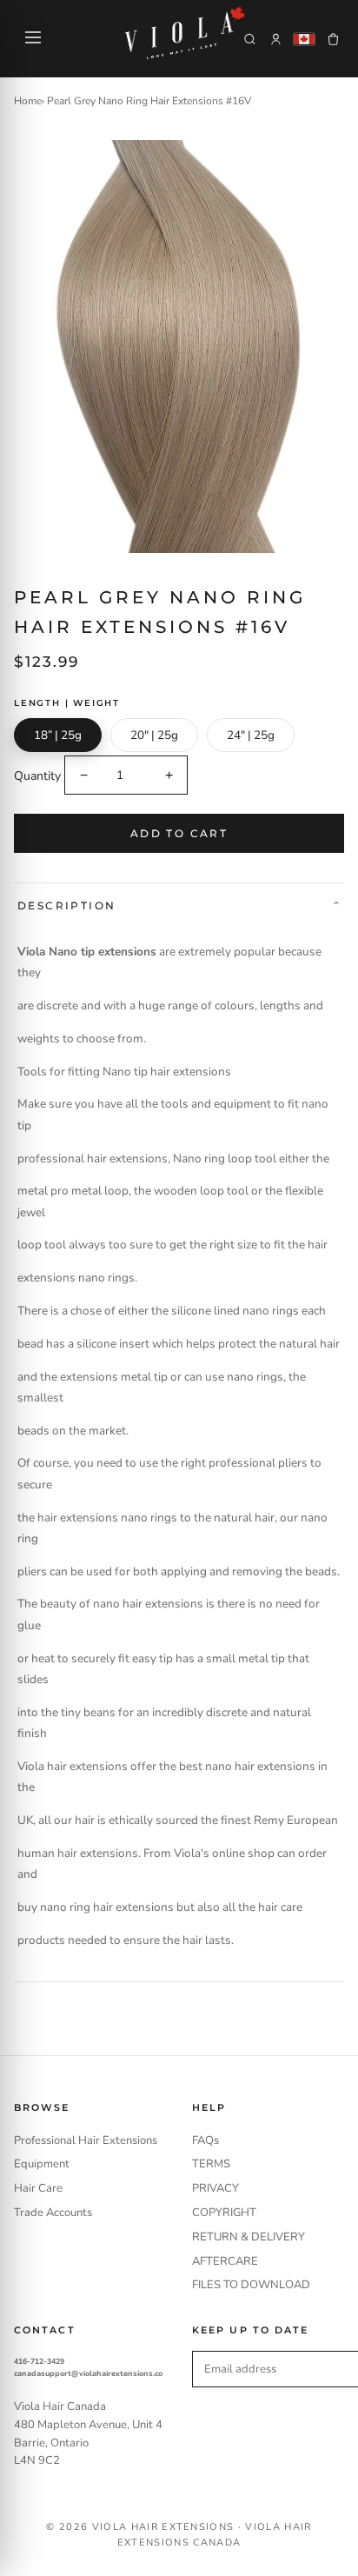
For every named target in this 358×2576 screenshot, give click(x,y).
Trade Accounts (53, 2213)
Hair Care (38, 2188)
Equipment (42, 2164)
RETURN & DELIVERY (249, 2237)
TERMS (211, 2164)
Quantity (37, 776)
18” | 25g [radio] (58, 735)
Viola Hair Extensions (163, 2527)
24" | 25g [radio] (251, 735)
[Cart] (333, 39)
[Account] (276, 39)
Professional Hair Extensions (86, 2140)
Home (28, 101)
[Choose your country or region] (304, 39)
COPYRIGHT (224, 2213)
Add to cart (179, 833)
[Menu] (33, 39)
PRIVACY (215, 2188)
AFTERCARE (225, 2261)
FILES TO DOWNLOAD (251, 2285)
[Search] (250, 39)
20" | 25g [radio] (154, 735)
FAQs (206, 2140)
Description (66, 905)
